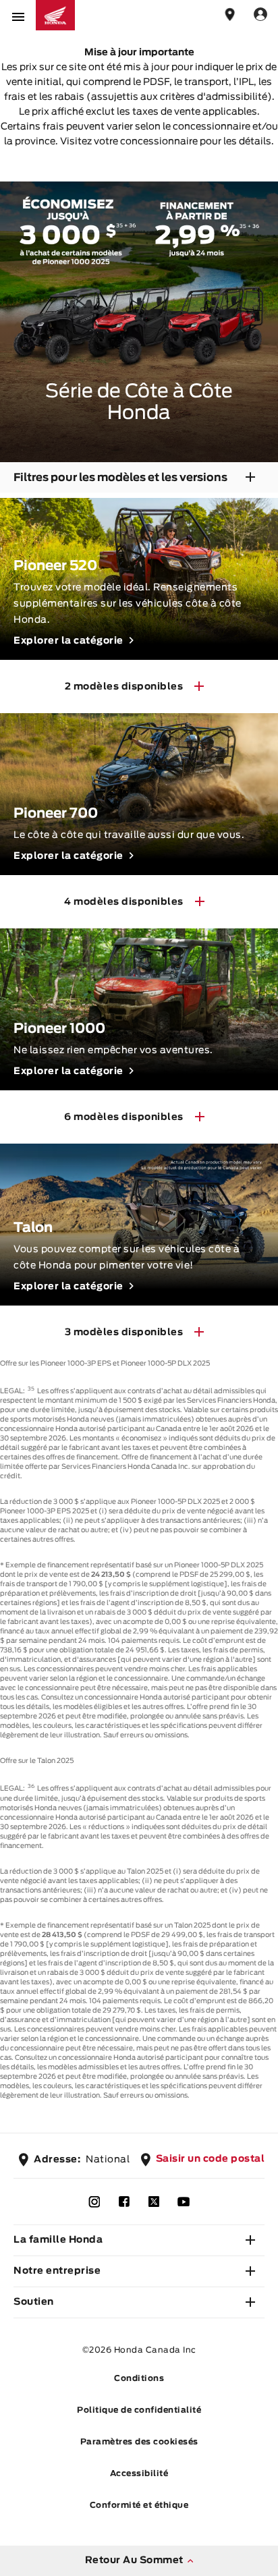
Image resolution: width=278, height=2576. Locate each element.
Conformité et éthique (139, 2505)
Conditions (139, 2378)
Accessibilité (139, 2473)
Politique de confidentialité (139, 2410)
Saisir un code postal (211, 2159)
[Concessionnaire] (230, 15)
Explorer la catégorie (68, 641)
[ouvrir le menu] (18, 15)
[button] (139, 2241)
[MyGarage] (260, 15)
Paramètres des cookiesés (139, 2442)
